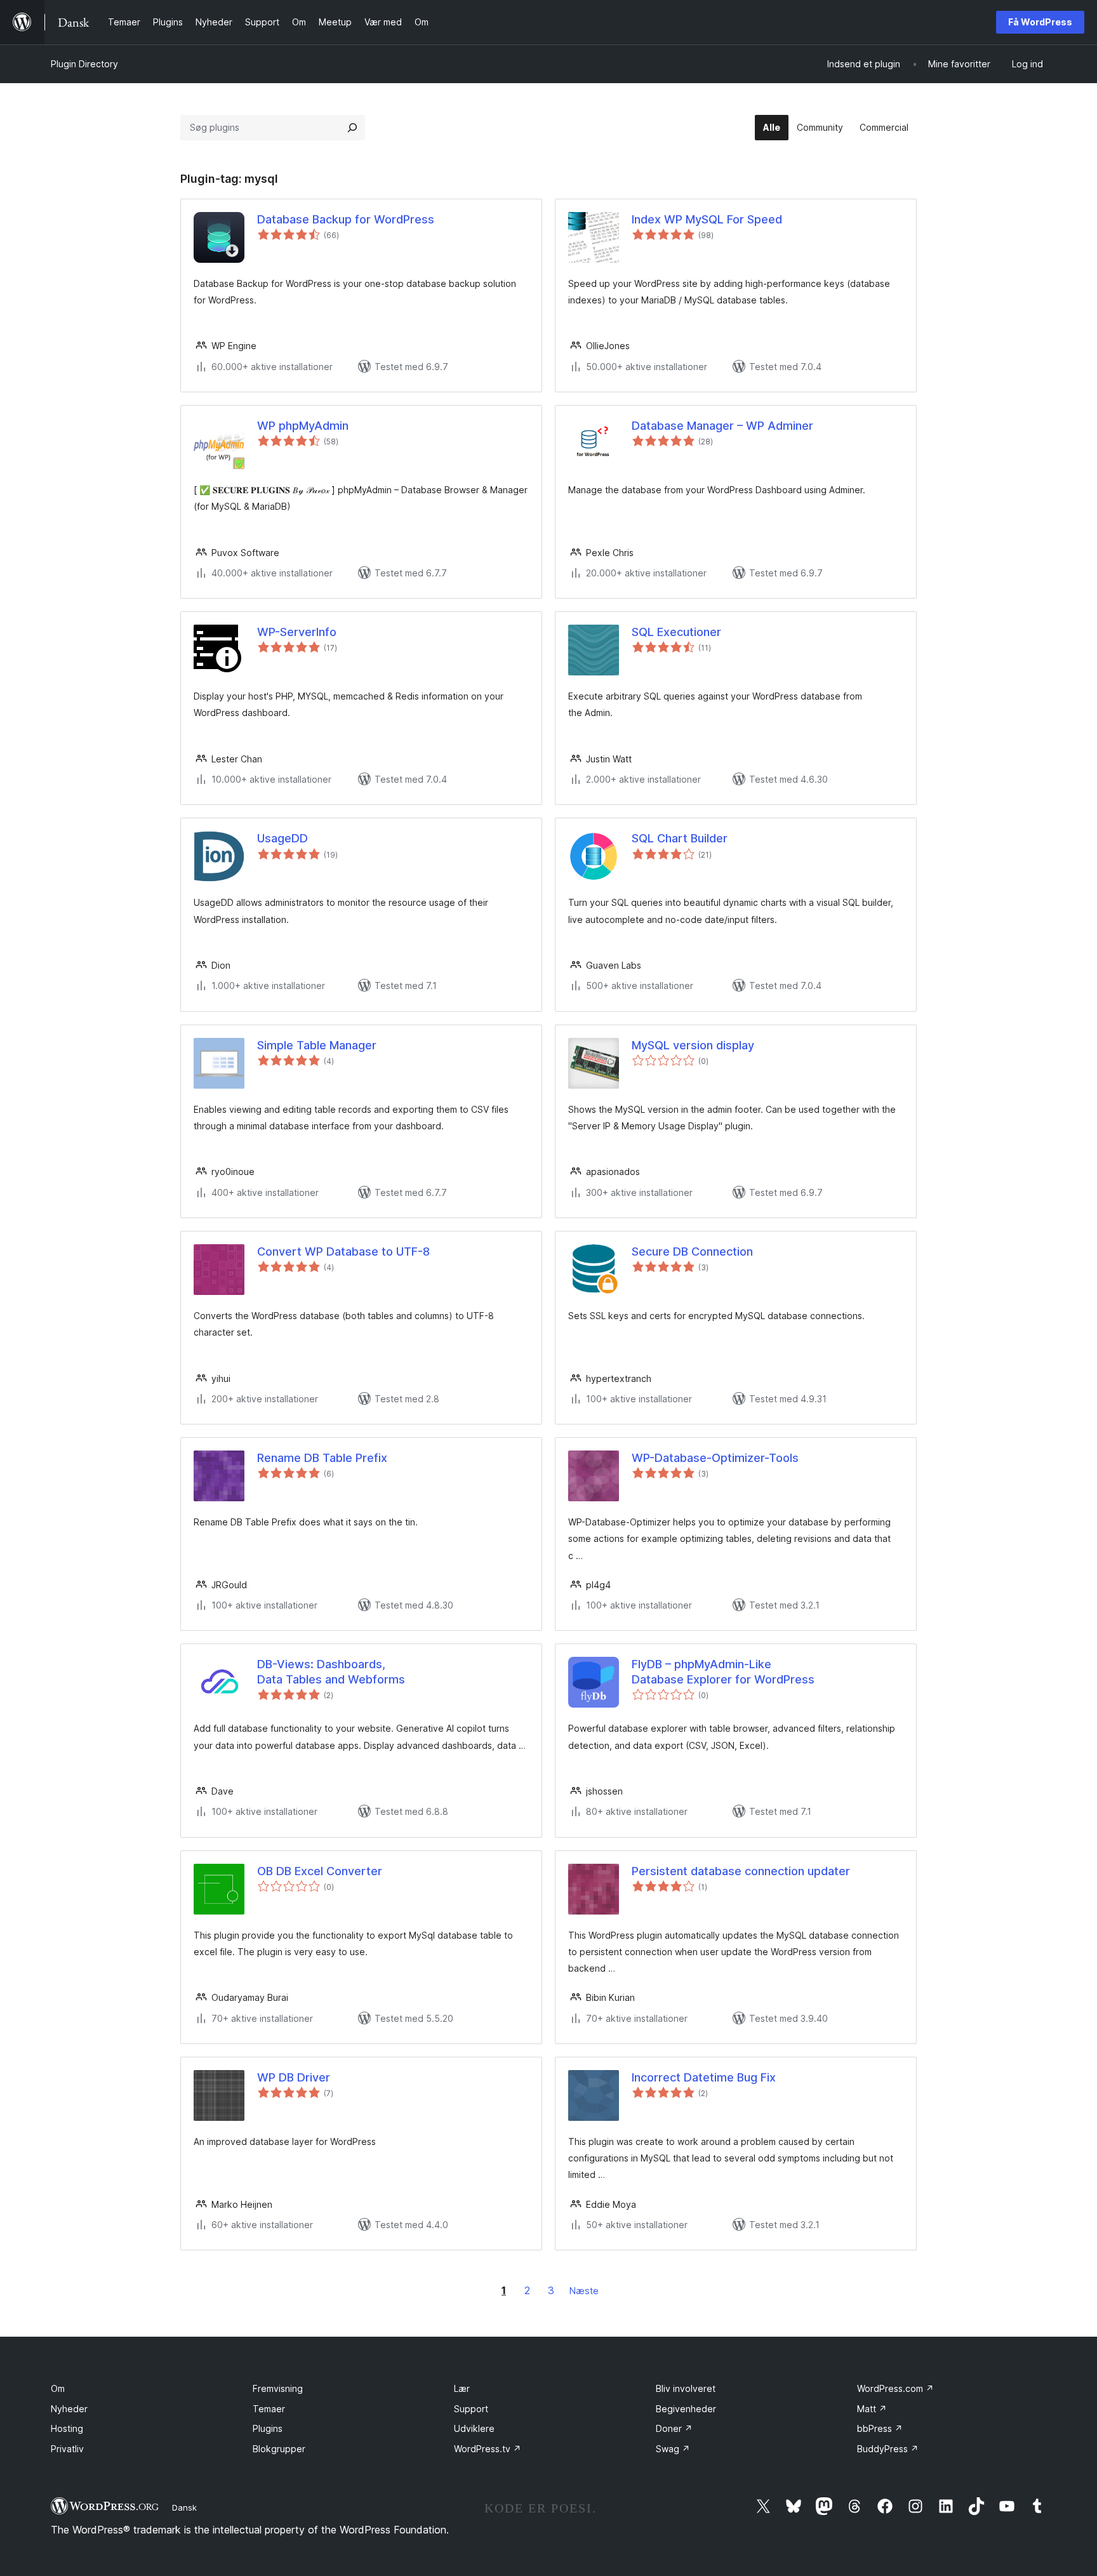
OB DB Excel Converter (320, 1871)
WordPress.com (895, 2388)
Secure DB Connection (692, 1251)
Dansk (184, 2507)
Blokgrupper (279, 2449)
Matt (872, 2409)
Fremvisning (278, 2388)
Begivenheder (686, 2409)
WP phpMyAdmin (303, 426)
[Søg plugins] (352, 128)
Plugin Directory (84, 64)
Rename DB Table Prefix (322, 1458)
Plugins (268, 2428)
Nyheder (69, 2409)
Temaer (269, 2409)
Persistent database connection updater (741, 1871)
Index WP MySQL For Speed (707, 219)
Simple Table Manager (317, 1045)
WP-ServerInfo (297, 632)
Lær (462, 2388)
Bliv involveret (686, 2388)
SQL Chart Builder (680, 838)
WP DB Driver (294, 2077)
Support (471, 2409)
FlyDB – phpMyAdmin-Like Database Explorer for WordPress (723, 1671)
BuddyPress (888, 2449)
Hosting (67, 2428)
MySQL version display (693, 1045)
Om (58, 2388)
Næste (584, 2291)
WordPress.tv (488, 2449)
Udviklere (474, 2428)
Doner (674, 2428)
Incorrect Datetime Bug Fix (704, 2077)
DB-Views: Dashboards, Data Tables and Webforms (331, 1671)
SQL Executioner (676, 632)
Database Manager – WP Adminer (722, 426)
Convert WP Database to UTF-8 (343, 1251)
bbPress (880, 2428)
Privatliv (67, 2449)
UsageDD (283, 838)
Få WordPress (1040, 22)
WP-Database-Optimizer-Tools (715, 1458)
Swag (673, 2449)
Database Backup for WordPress (346, 219)
